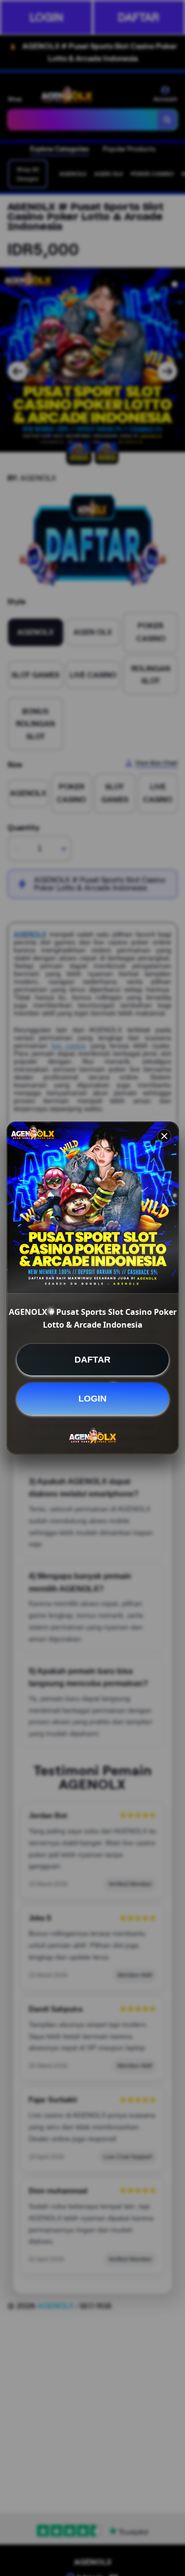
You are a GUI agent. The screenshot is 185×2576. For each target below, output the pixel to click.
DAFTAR (92, 1360)
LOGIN (92, 1399)
